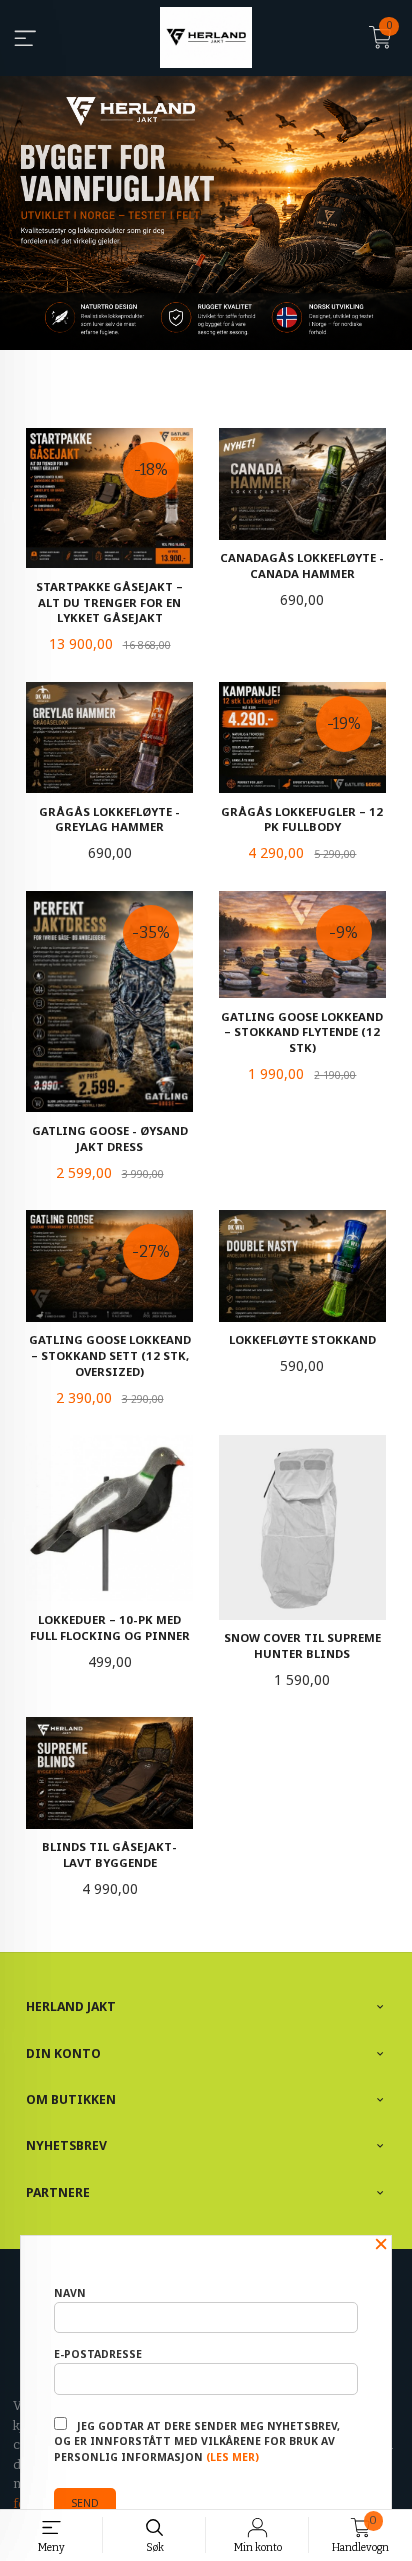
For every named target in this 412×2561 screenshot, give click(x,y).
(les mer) (232, 2457)
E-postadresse (98, 2354)
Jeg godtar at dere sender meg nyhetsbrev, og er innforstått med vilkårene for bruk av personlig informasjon (197, 2442)
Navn (70, 2293)
